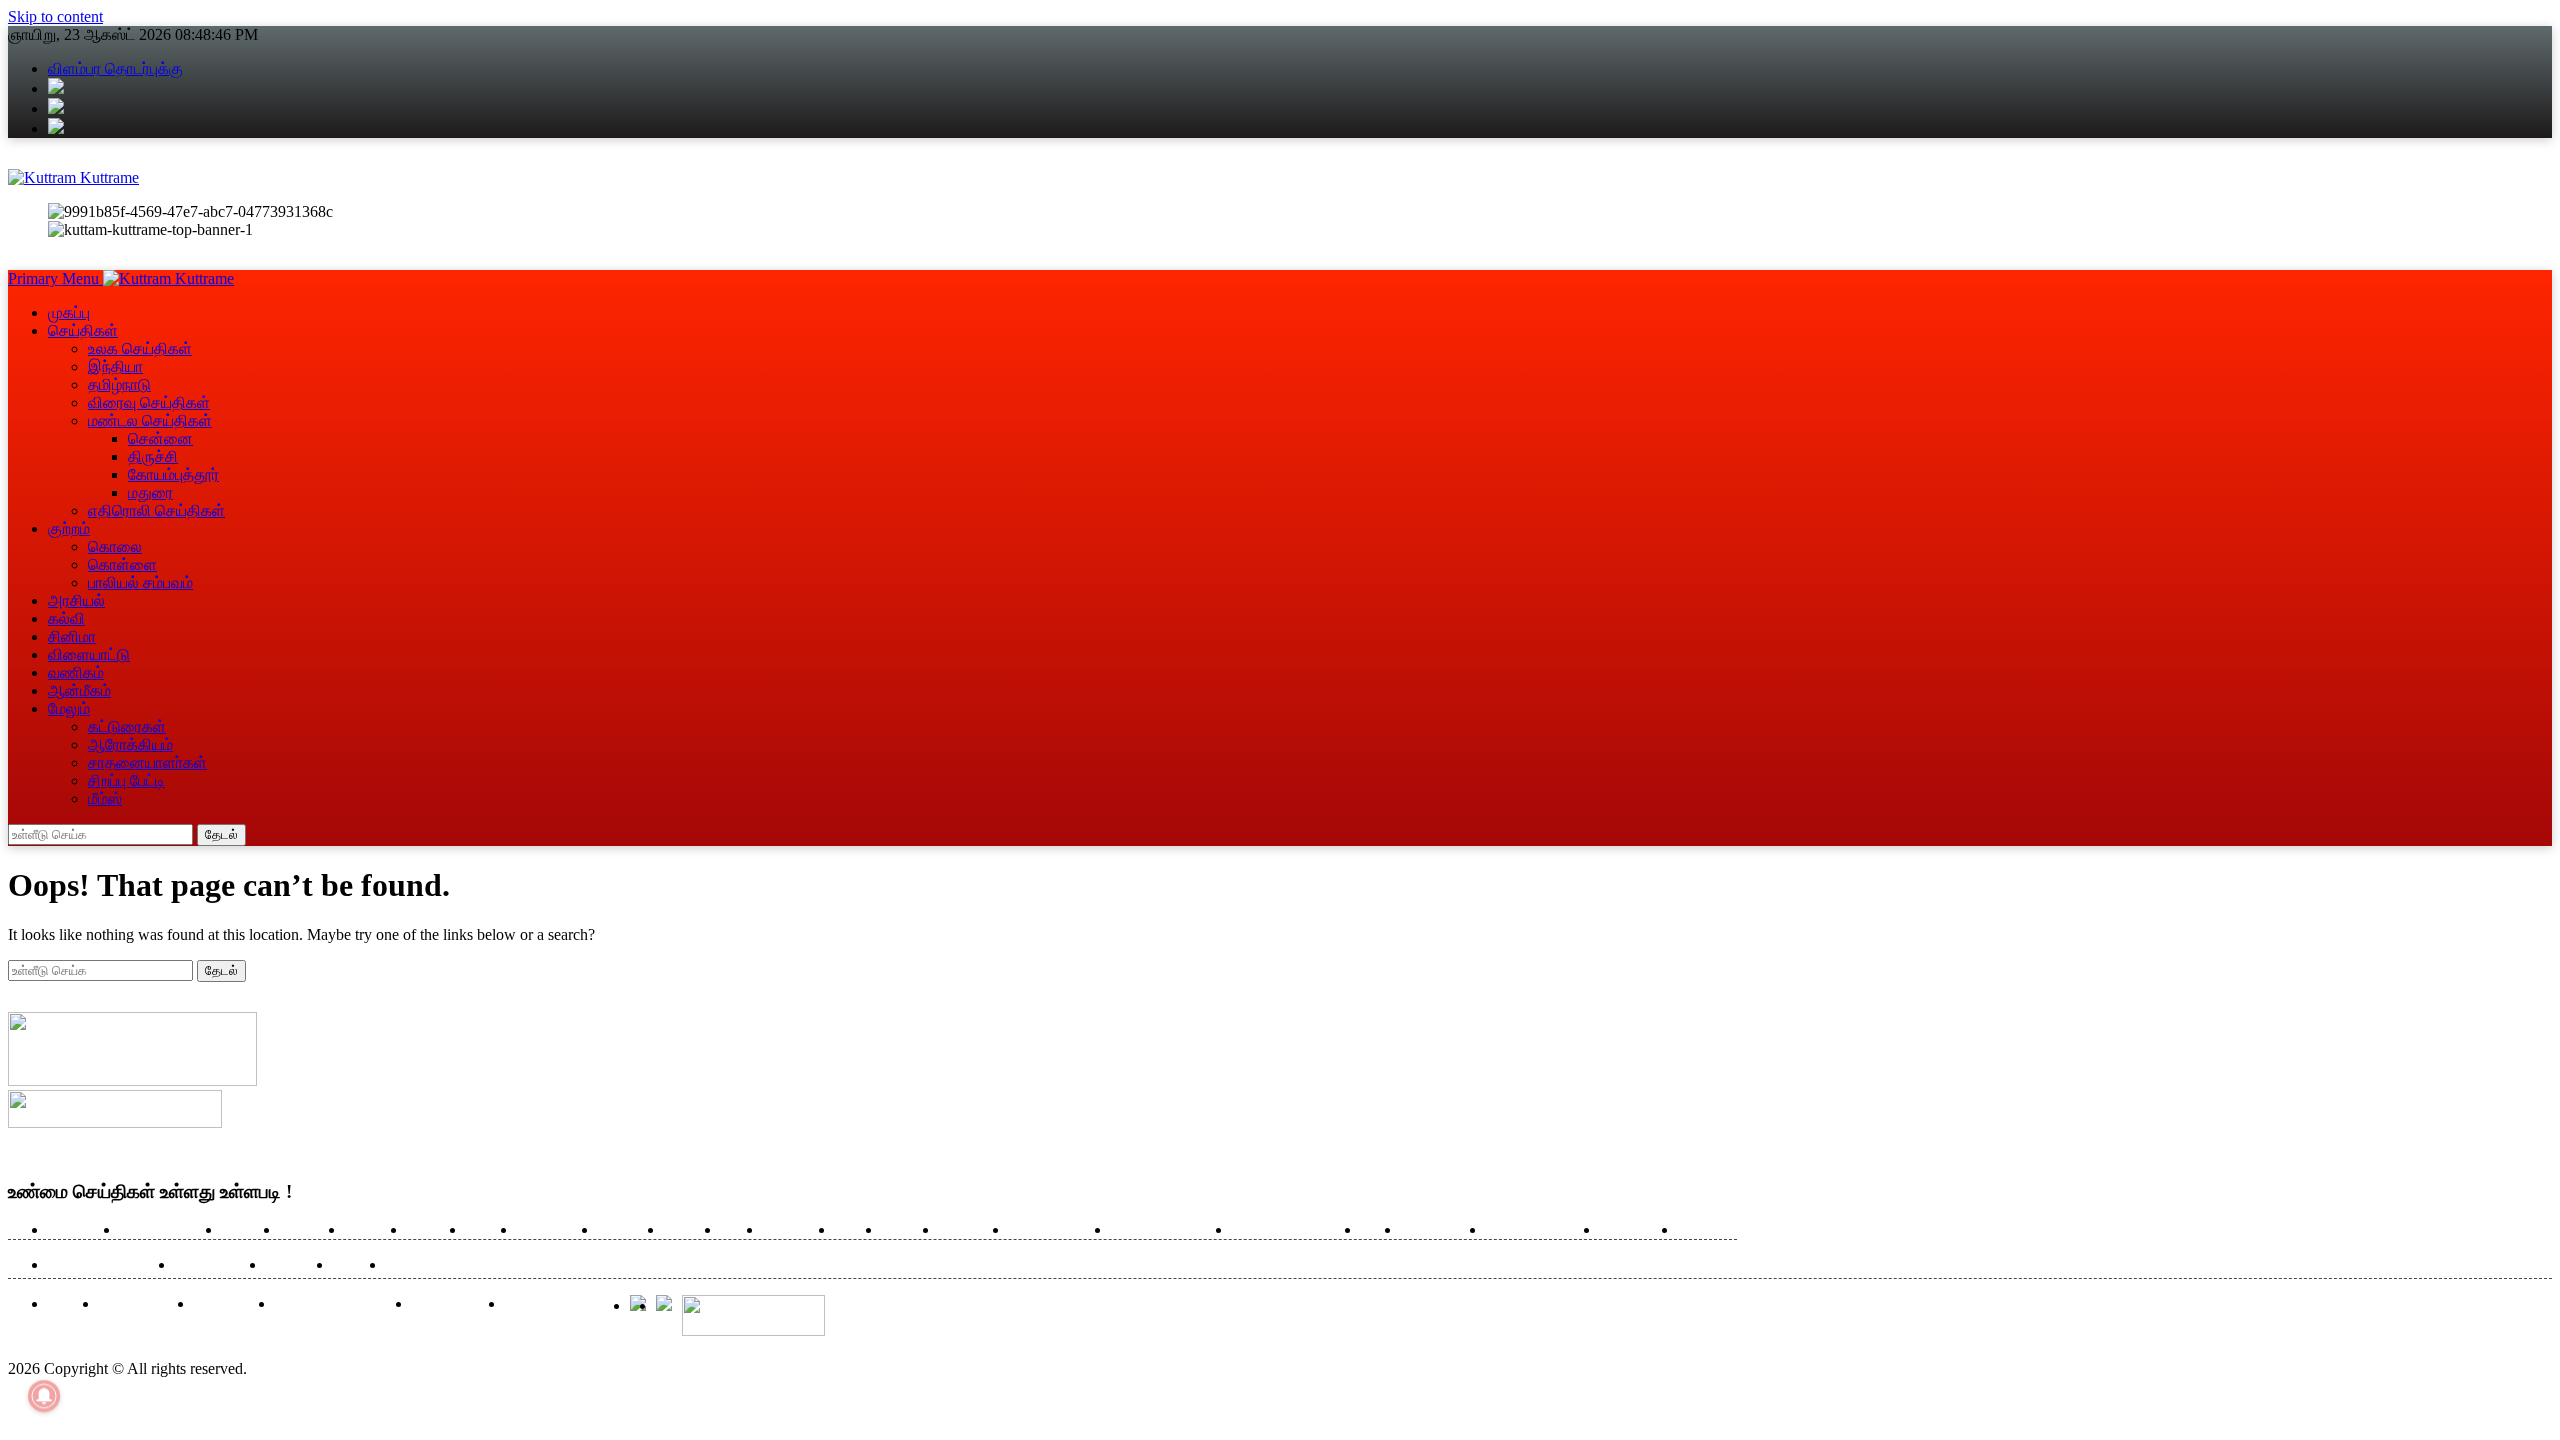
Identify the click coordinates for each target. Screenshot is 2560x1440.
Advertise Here (141, 1304)
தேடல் (221, 834)
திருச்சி (153, 456)
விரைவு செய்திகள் (149, 402)
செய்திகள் (83, 330)
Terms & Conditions (562, 1304)
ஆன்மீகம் (79, 690)
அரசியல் (76, 600)
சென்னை (160, 438)
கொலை (115, 546)
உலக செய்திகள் (140, 348)
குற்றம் (69, 528)
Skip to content (55, 16)
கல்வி (66, 618)
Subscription (229, 1304)
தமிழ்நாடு (119, 384)
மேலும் (69, 708)
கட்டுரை (687, 1230)
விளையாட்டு (89, 654)
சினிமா (72, 636)
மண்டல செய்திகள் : (106, 1265)
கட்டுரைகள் (127, 726)
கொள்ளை (122, 564)
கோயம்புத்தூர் (173, 474)
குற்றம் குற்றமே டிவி (1166, 1230)
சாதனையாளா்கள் (147, 762)
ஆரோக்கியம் (130, 744)
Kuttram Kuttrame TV (338, 1304)
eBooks (68, 1304)
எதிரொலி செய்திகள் (156, 510)
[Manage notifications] (44, 1396)
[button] (55, 278)
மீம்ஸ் (105, 798)
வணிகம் (76, 672)
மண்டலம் (371, 1230)
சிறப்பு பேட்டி (126, 780)
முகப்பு (69, 312)
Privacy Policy (453, 1304)
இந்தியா (115, 366)
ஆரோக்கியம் (1438, 1230)
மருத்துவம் (794, 1230)
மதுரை (150, 492)
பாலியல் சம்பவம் (140, 582)
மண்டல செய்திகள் (150, 420)
